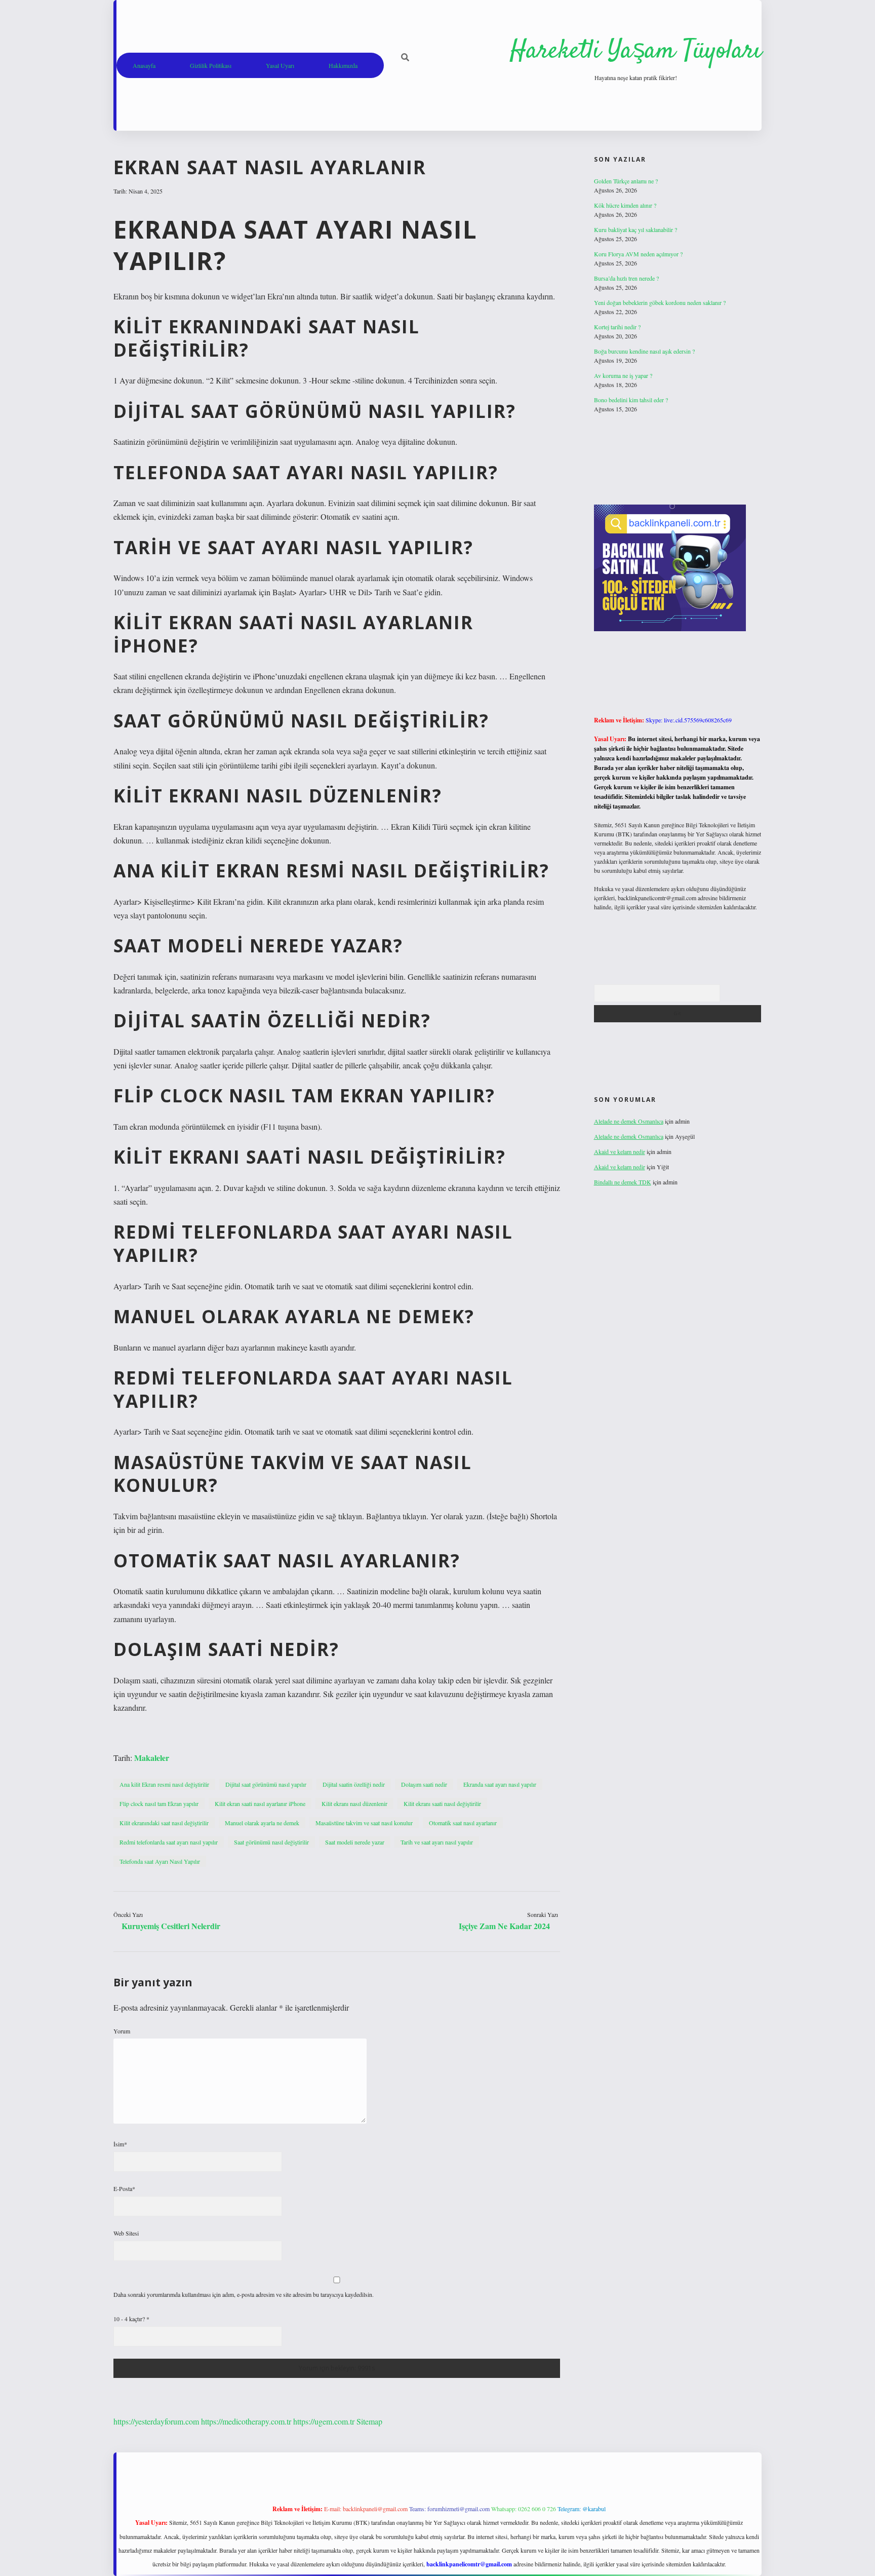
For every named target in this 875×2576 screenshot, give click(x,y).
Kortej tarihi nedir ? (617, 327)
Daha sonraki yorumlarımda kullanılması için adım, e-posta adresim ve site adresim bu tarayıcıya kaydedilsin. (244, 2294)
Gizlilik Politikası (211, 65)
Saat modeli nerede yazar (355, 1842)
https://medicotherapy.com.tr (246, 2421)
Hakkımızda (343, 65)
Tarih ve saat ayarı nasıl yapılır (437, 1842)
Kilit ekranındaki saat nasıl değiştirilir (164, 1823)
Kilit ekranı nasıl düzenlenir (354, 1803)
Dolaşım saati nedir (424, 1784)
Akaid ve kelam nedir (620, 1151)
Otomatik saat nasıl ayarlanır (463, 1823)
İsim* (120, 2144)
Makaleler (152, 1758)
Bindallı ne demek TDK (623, 1182)
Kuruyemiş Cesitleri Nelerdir (171, 1926)
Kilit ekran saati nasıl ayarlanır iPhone (260, 1803)
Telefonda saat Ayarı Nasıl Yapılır (160, 1861)
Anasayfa (144, 65)
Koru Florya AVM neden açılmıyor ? (638, 254)
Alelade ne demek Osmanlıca (629, 1121)
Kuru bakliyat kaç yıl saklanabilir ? (635, 229)
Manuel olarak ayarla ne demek (262, 1823)
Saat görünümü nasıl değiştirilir (271, 1842)
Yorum (122, 2031)
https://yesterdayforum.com (156, 2421)
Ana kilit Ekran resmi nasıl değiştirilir (164, 1784)
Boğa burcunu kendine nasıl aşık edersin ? (644, 351)
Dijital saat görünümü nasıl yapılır (266, 1784)
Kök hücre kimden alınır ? (625, 205)
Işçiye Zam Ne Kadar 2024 (504, 1926)
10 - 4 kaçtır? (131, 2319)
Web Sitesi (126, 2233)
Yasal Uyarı (280, 65)
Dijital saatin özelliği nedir (354, 1784)
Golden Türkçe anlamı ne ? (626, 181)
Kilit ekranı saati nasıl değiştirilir (442, 1803)
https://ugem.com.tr (324, 2421)
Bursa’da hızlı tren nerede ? (626, 278)
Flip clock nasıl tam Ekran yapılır (159, 1803)
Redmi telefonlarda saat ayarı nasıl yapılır (169, 1842)
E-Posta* (124, 2188)
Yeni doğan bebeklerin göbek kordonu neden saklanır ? (660, 302)
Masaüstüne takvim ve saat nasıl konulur (364, 1823)
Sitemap (369, 2421)
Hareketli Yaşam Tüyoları (636, 51)
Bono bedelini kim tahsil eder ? (631, 400)
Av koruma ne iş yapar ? (623, 375)
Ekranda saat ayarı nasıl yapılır (500, 1784)
